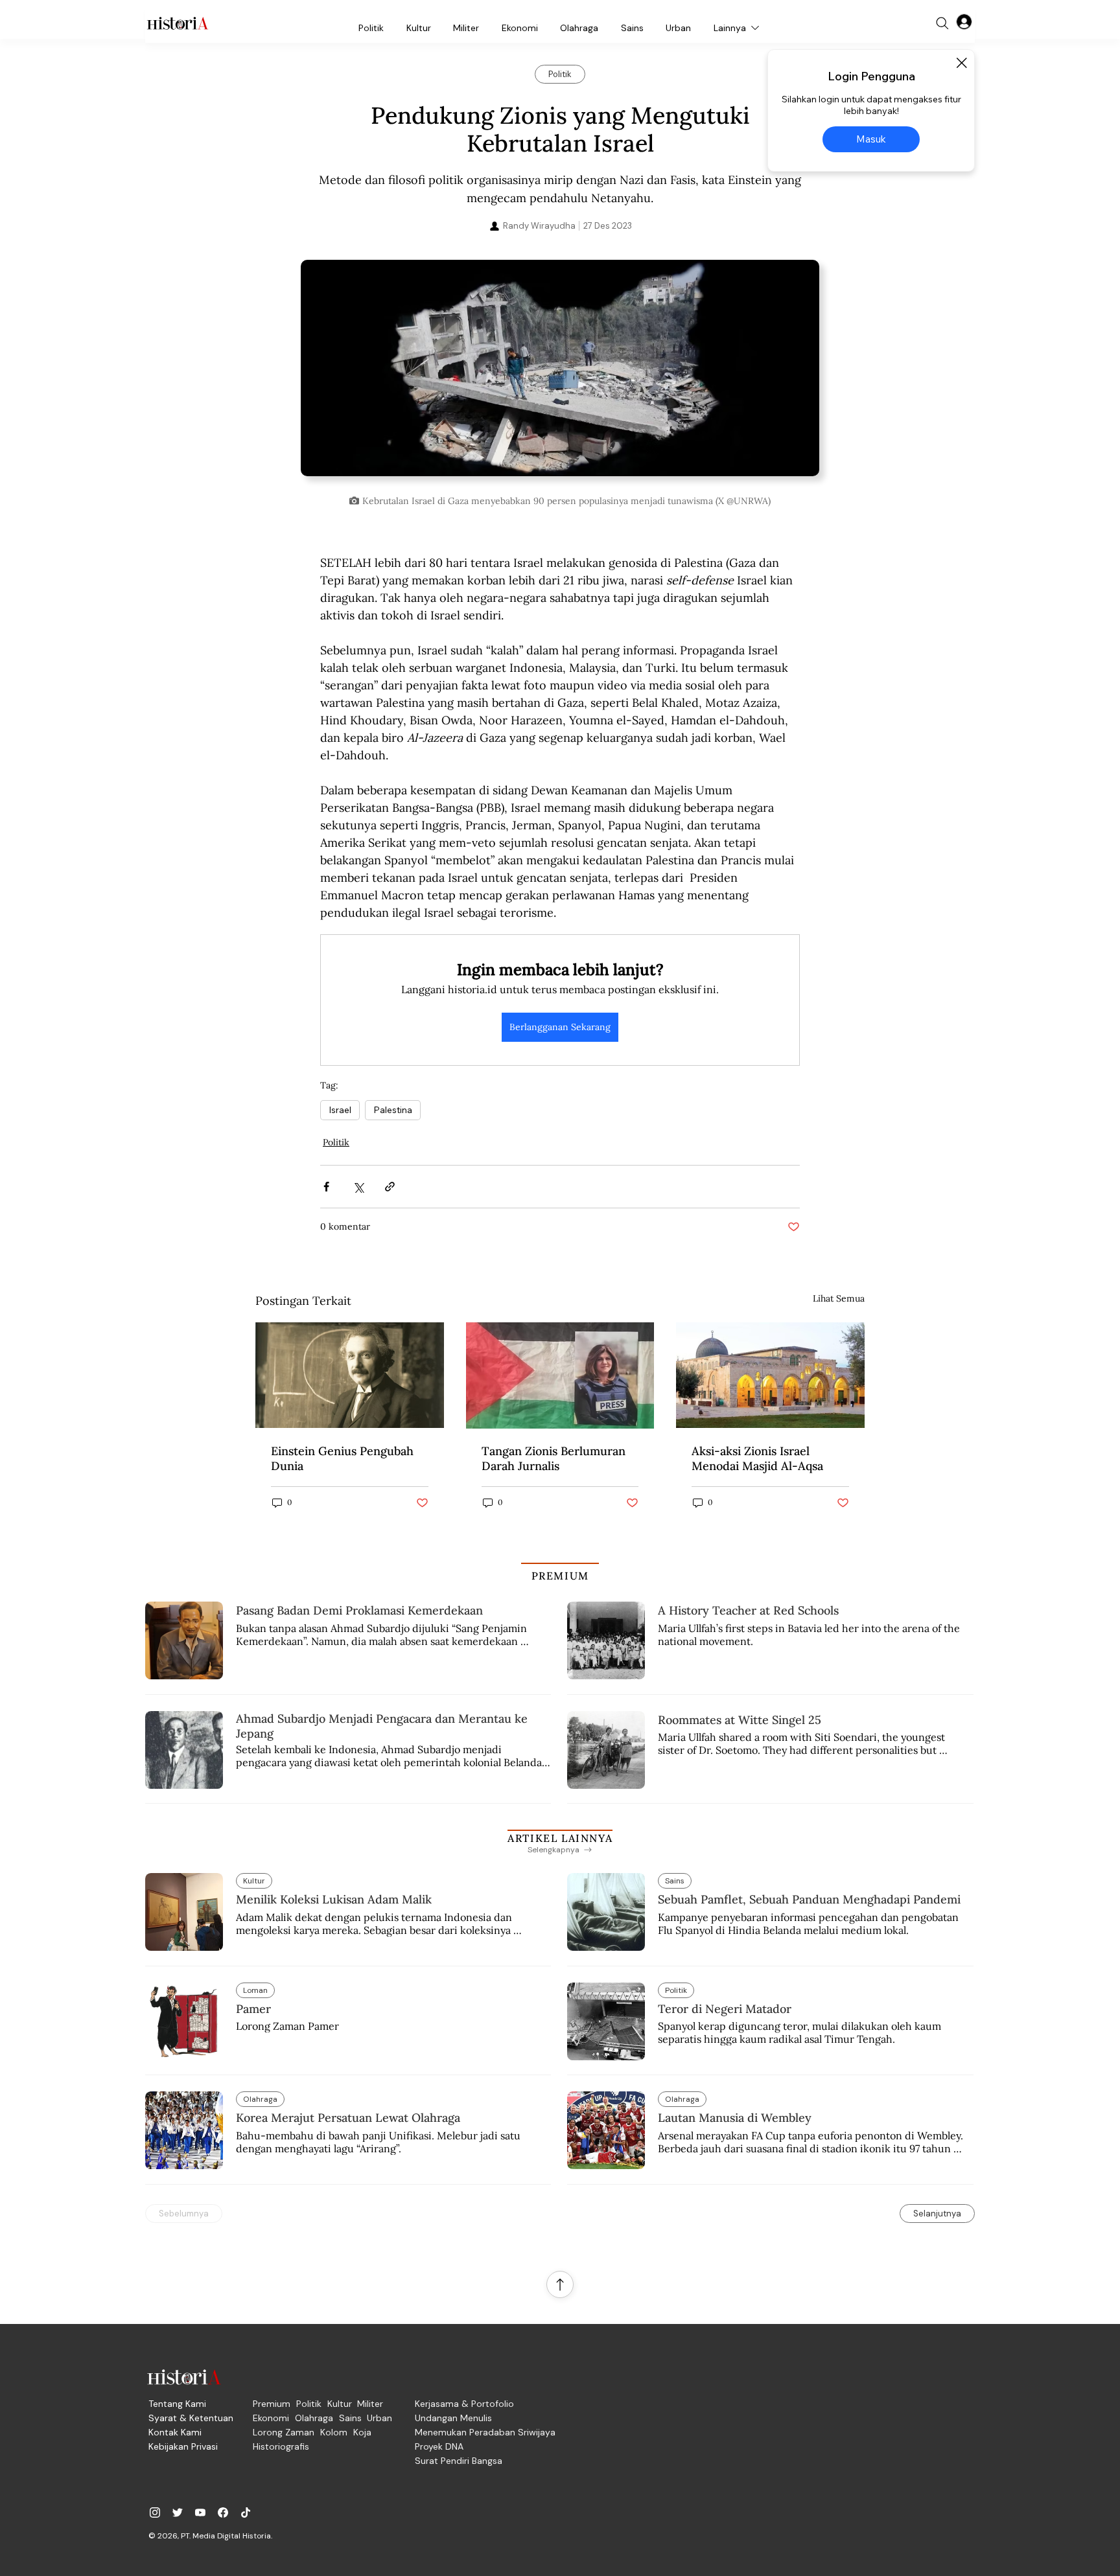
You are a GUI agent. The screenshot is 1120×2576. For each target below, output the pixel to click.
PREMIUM (560, 1576)
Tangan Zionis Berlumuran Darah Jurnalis (554, 1458)
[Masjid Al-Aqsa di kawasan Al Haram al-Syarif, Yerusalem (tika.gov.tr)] (770, 1375)
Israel (340, 1110)
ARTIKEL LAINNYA (560, 1838)
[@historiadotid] (200, 2513)
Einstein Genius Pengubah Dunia (342, 1458)
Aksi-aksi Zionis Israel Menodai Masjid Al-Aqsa (757, 1458)
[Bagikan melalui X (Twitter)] (358, 1187)
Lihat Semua (839, 1298)
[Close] (961, 63)
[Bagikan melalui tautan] (390, 1187)
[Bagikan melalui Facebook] (326, 1187)
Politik (336, 1142)
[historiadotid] (155, 2513)
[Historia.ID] (178, 23)
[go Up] (560, 2284)
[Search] (942, 23)
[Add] (560, 374)
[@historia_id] (178, 2513)
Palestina (393, 1110)
